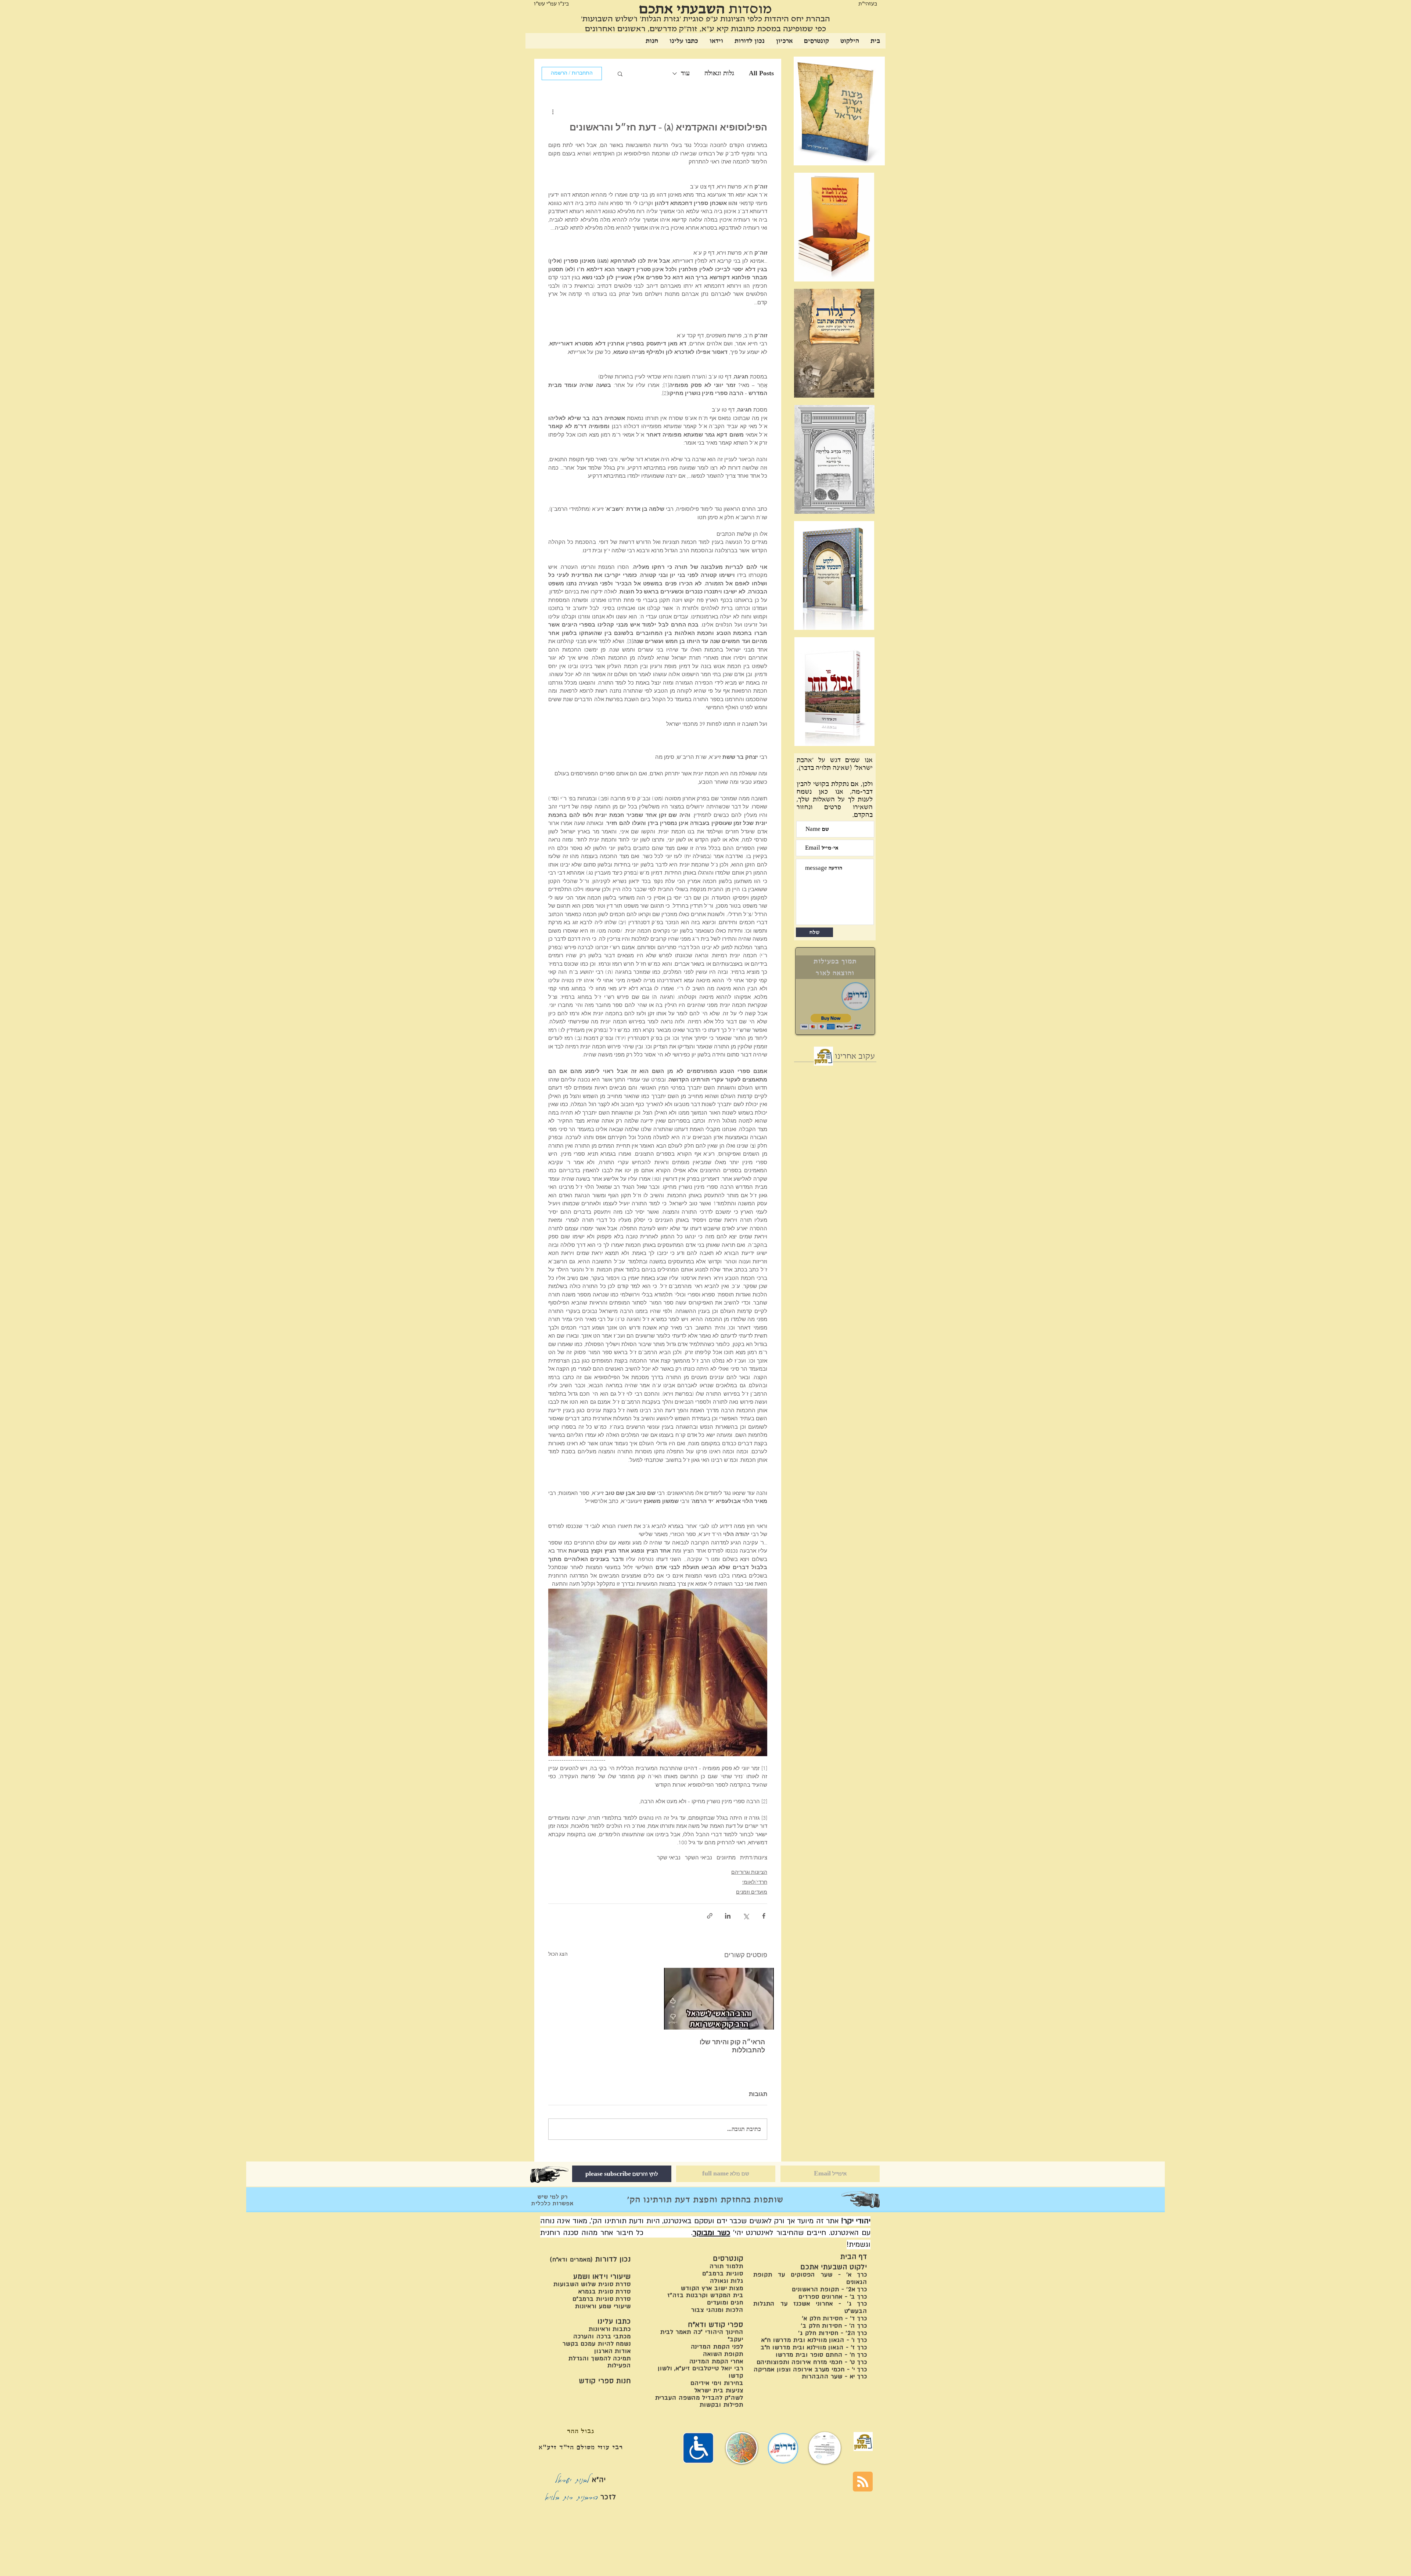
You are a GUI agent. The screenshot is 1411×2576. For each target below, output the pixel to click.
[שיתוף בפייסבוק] (764, 1916)
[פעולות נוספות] (553, 112)
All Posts (761, 73)
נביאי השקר (699, 1858)
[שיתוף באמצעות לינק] (710, 1916)
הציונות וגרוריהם (749, 1872)
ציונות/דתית (754, 1858)
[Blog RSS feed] (863, 2482)
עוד (685, 73)
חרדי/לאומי (755, 1882)
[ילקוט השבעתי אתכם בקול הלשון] (823, 1056)
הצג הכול (558, 1954)
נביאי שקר (669, 1858)
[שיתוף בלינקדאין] (728, 1916)
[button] (620, 73)
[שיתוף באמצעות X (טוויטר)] (746, 1916)
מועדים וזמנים (752, 1892)
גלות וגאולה (719, 73)
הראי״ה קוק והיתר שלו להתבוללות (732, 2047)
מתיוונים (726, 1858)
